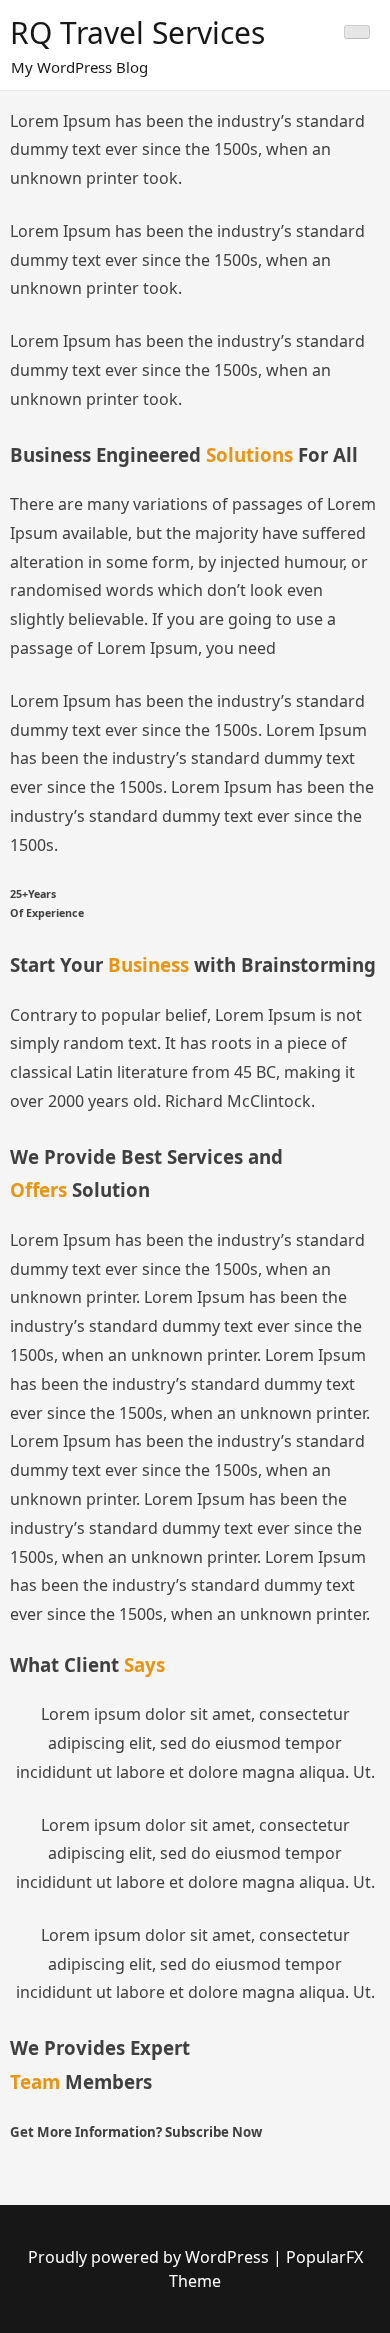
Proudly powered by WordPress (150, 2257)
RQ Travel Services (137, 32)
